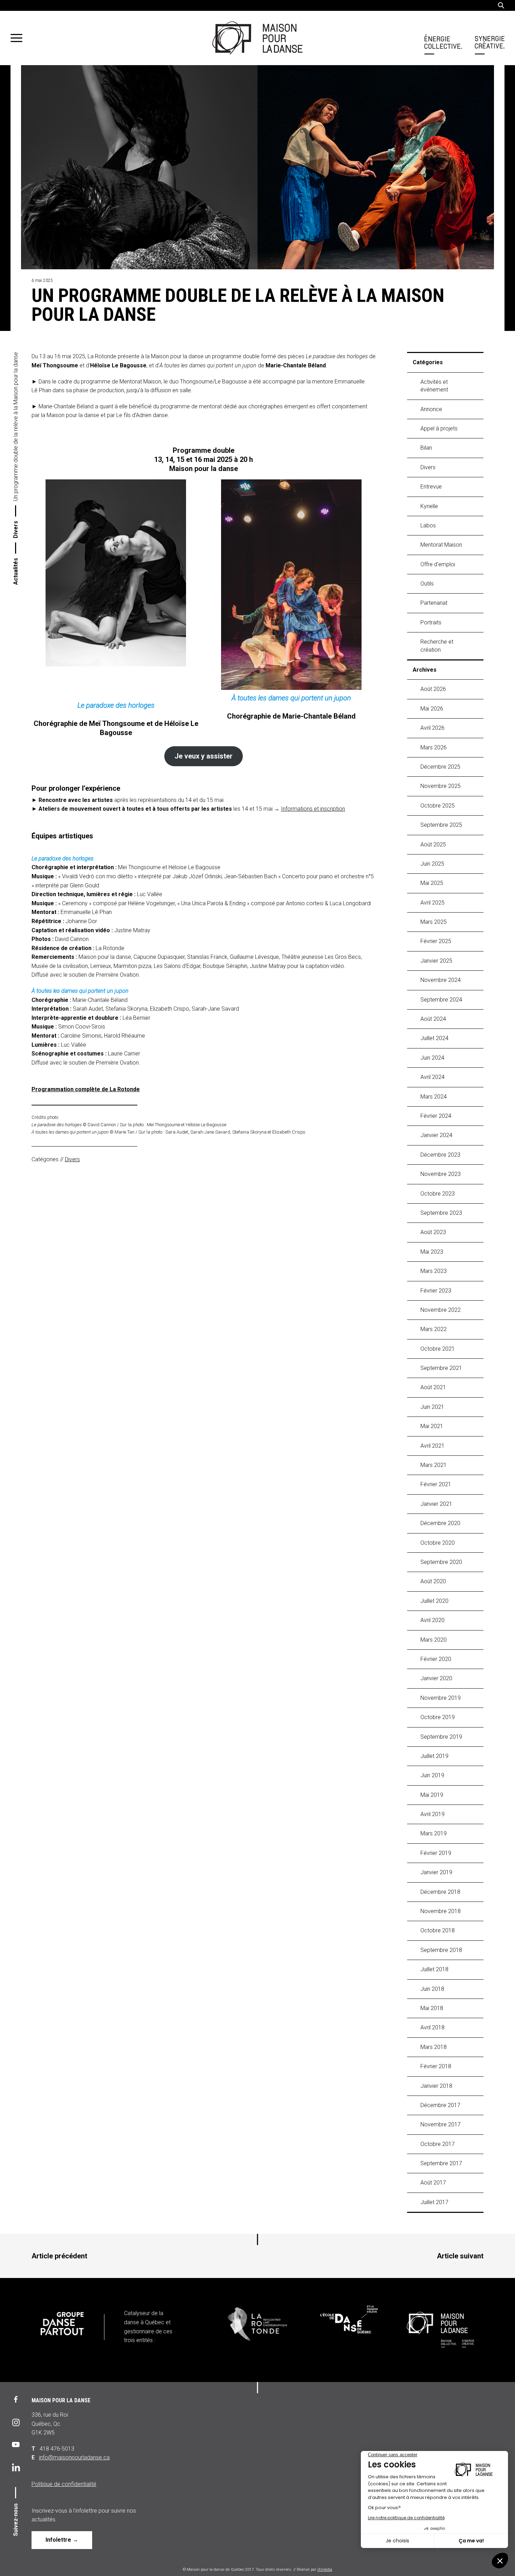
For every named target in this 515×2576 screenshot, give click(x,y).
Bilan (426, 448)
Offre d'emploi (438, 564)
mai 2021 (432, 1426)
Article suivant (460, 2256)
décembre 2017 (440, 2105)
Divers (16, 529)
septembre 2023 (441, 1213)
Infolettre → (62, 2540)
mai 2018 (432, 2008)
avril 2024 (432, 1077)
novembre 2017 (441, 2124)
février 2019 (436, 1853)
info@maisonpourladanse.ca (74, 2457)
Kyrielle (429, 506)
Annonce (431, 409)
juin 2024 (432, 1058)
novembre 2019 (441, 1698)
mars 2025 (434, 922)
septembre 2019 (441, 1737)
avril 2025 (432, 903)
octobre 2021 (438, 1349)
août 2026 (433, 689)
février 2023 (436, 1291)
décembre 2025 (440, 767)
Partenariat (434, 603)
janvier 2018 (436, 2086)
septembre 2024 (441, 1000)
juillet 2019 (434, 1756)
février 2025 (436, 941)
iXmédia (325, 2570)
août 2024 (433, 1019)
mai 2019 (432, 1795)
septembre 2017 (441, 2163)
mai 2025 (432, 883)
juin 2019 (432, 1775)
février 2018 (436, 2066)
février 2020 (436, 1659)
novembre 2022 (441, 1310)
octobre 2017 (438, 2144)
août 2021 (433, 1387)
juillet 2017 (434, 2202)
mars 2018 (434, 2047)
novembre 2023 (441, 1174)
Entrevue (431, 487)
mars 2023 (434, 1271)
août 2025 (433, 844)
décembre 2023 (440, 1155)
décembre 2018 (440, 1892)
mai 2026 (432, 709)
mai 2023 (432, 1252)
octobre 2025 (438, 806)
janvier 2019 (436, 1872)
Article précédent (59, 2256)
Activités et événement (434, 386)
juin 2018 (432, 1989)
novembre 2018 (441, 1911)
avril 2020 (432, 1620)
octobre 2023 (438, 1194)
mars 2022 (434, 1329)
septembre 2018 (441, 1950)
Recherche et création (437, 646)
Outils (427, 584)
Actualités (16, 571)
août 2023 (433, 1232)
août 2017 (433, 2183)
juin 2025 (432, 864)
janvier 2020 (436, 1678)
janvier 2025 (436, 961)
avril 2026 (432, 728)
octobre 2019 (438, 1717)
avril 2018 (432, 2027)
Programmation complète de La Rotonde (86, 1089)
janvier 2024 (436, 1135)
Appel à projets (439, 428)
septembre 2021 (441, 1368)
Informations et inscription (313, 809)
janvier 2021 (436, 1504)
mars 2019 (434, 1833)
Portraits (431, 622)
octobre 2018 (438, 1930)
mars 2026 (434, 747)
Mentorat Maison (441, 545)
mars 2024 (434, 1097)
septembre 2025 (441, 825)
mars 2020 (434, 1640)
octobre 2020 (438, 1543)
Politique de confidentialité (64, 2484)
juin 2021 (432, 1407)
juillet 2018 (434, 1969)
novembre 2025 (441, 786)
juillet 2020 (434, 1601)
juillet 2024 (434, 1038)
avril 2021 (432, 1446)
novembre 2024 (441, 980)
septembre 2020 (441, 1562)
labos (428, 525)
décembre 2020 (440, 1523)
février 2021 (436, 1484)
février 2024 (436, 1116)
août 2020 (433, 1581)
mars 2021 (434, 1465)
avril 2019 (432, 1814)
